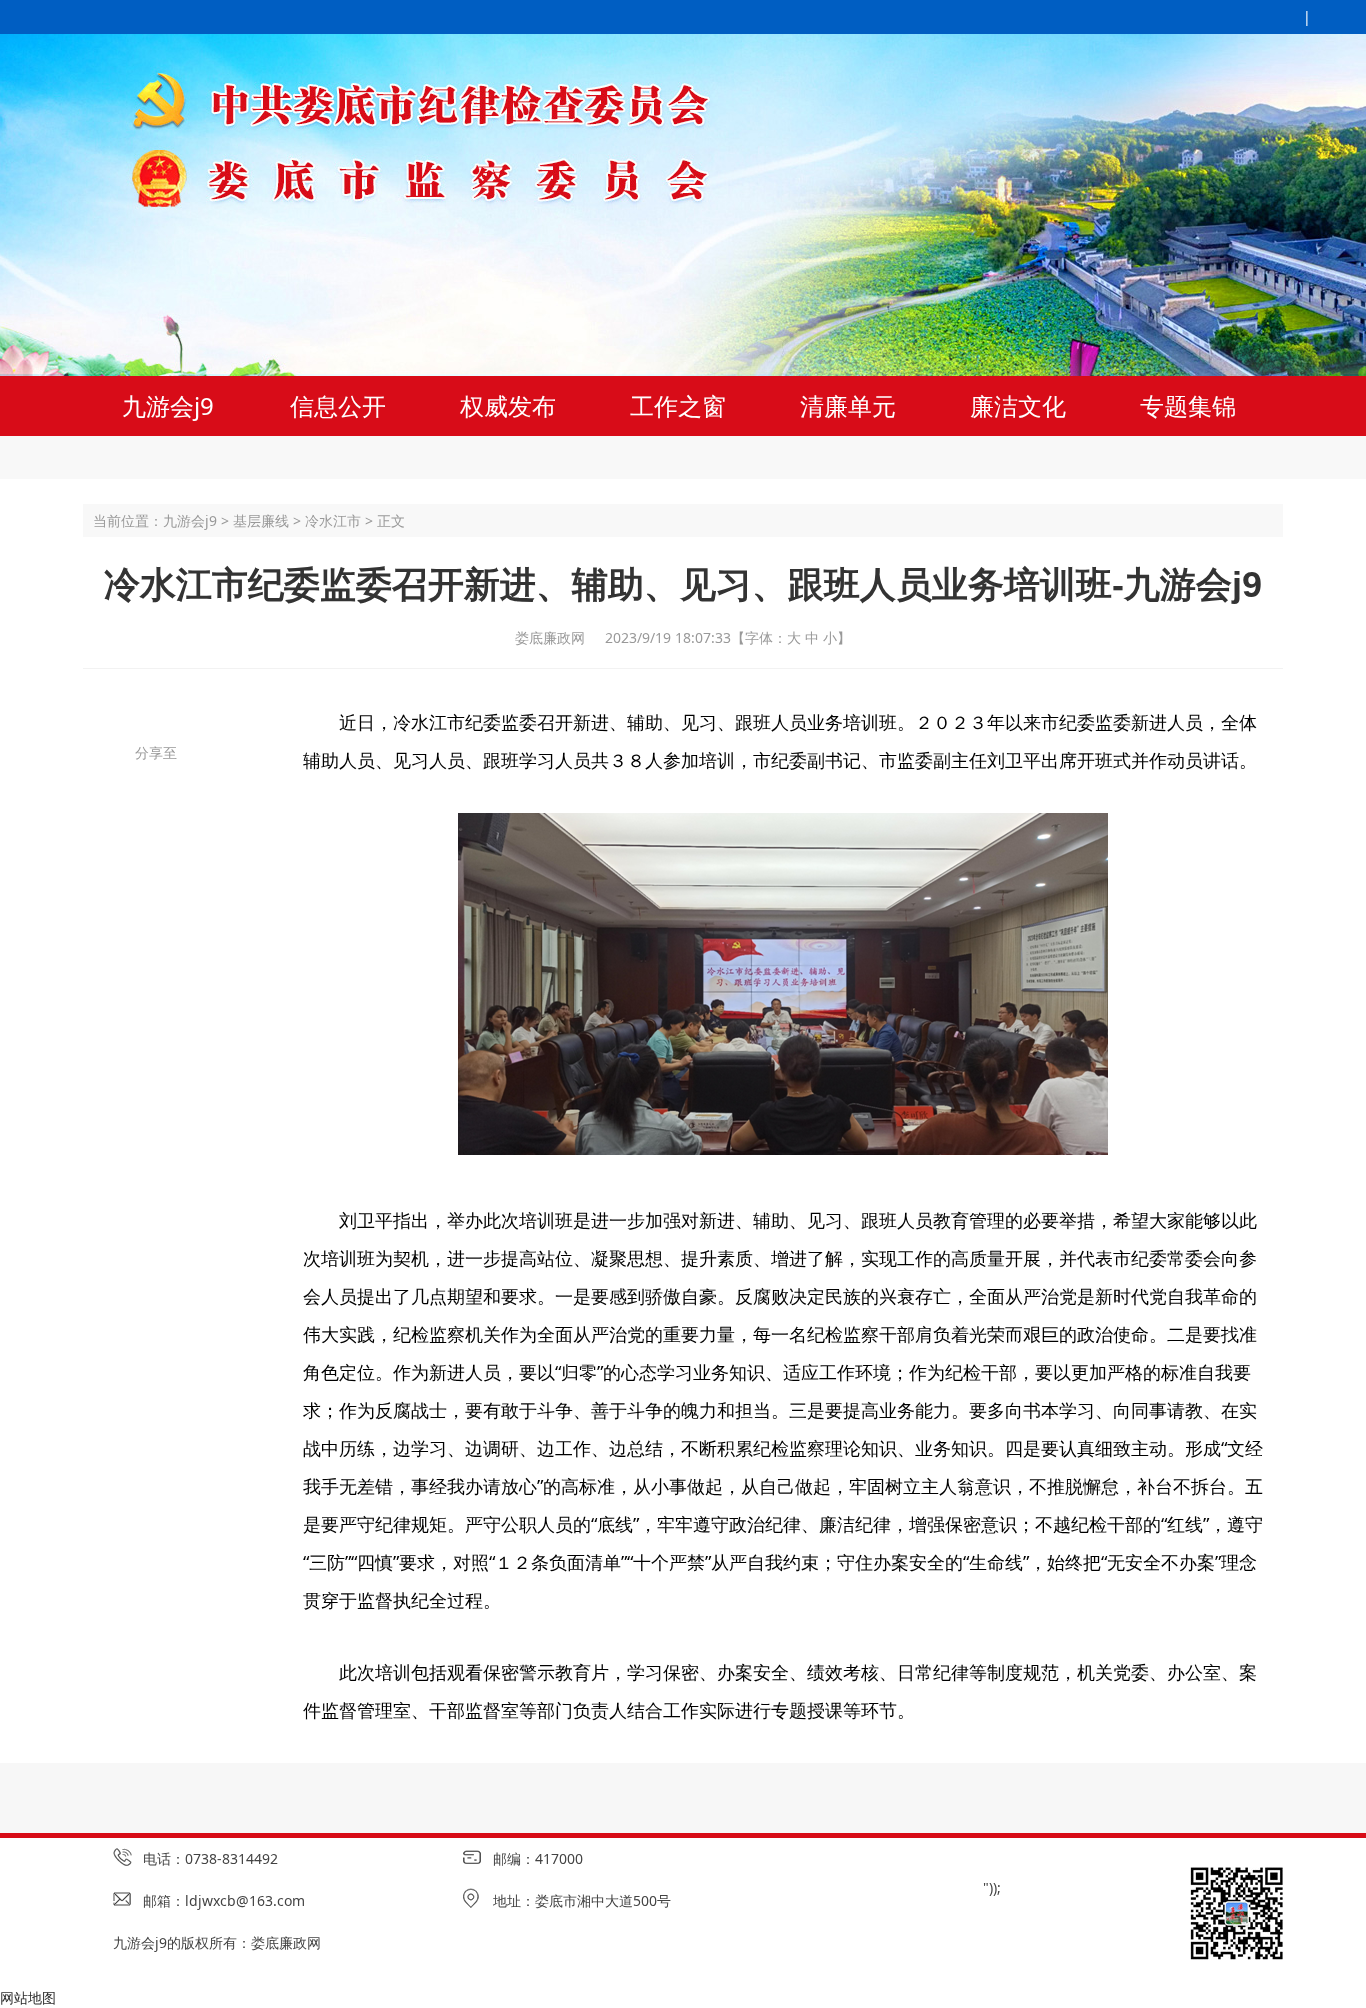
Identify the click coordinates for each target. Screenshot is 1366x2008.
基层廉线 (261, 520)
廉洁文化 (1018, 405)
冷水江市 (333, 520)
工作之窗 (678, 405)
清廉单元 (848, 405)
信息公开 (338, 405)
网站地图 (28, 1997)
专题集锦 (1188, 405)
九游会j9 (168, 405)
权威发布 (508, 405)
